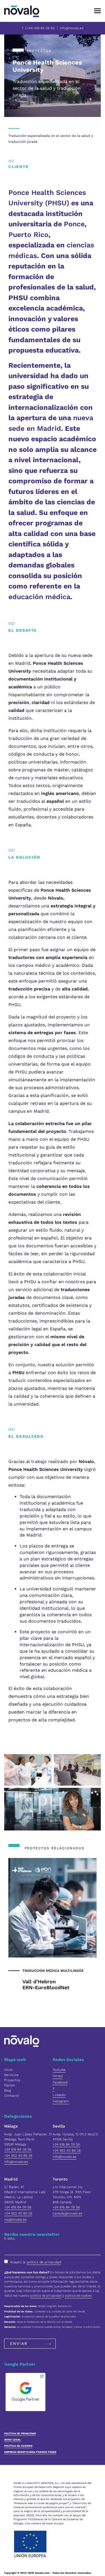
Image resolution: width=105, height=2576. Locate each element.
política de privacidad (44, 2262)
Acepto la (36, 2262)
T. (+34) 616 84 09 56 (38, 28)
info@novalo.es (72, 28)
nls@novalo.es (15, 2219)
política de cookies (78, 2296)
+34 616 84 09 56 (18, 2149)
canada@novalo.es (67, 2213)
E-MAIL (10, 2239)
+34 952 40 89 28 (18, 2156)
